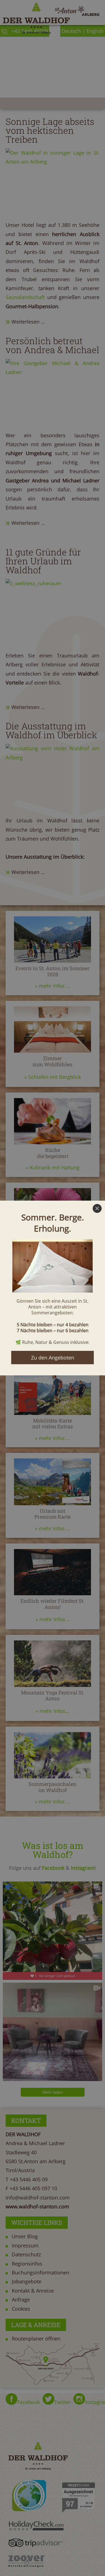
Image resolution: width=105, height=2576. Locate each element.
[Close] (97, 1208)
